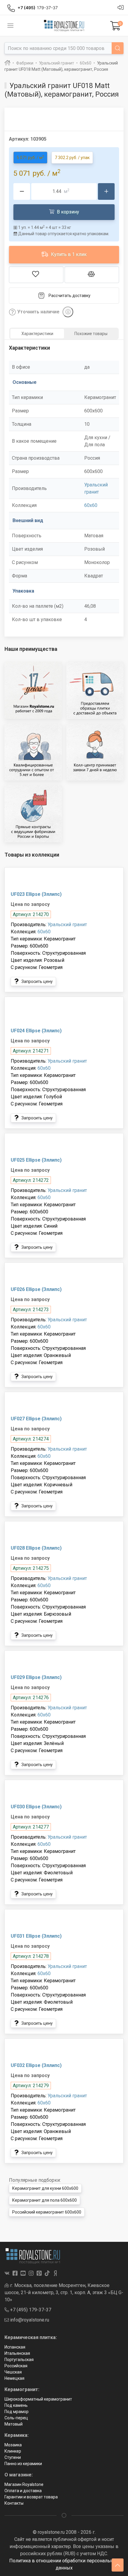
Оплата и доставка (23, 2491)
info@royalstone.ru (29, 2320)
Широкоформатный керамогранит (38, 2399)
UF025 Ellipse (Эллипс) (36, 1160)
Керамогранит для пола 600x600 (45, 2200)
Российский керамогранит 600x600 (47, 2212)
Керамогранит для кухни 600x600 (45, 2188)
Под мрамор (17, 2412)
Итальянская (17, 2353)
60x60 (91, 505)
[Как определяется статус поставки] (68, 312)
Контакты (14, 2503)
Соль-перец (16, 2418)
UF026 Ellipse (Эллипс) (36, 1289)
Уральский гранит (67, 925)
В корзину (67, 212)
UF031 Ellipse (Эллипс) (36, 1936)
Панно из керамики (23, 2464)
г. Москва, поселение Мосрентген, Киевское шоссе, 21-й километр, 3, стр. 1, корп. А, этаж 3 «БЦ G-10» (64, 2293)
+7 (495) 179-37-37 (30, 2310)
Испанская (15, 2347)
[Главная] (7, 63)
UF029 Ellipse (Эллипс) (36, 1677)
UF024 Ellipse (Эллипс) (36, 1031)
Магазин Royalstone (24, 2484)
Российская (16, 2366)
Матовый (14, 2424)
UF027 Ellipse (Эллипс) (36, 1419)
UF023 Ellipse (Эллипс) (36, 894)
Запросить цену (37, 981)
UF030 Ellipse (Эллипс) (36, 1807)
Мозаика (13, 2445)
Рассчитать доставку (70, 296)
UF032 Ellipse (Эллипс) (36, 2065)
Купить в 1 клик (68, 254)
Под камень (16, 2405)
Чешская (13, 2372)
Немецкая (14, 2378)
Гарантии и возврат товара (31, 2497)
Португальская (19, 2360)
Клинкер (13, 2451)
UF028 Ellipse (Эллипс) (36, 1548)
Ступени (13, 2457)
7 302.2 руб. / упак (72, 158)
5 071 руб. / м (30, 157)
